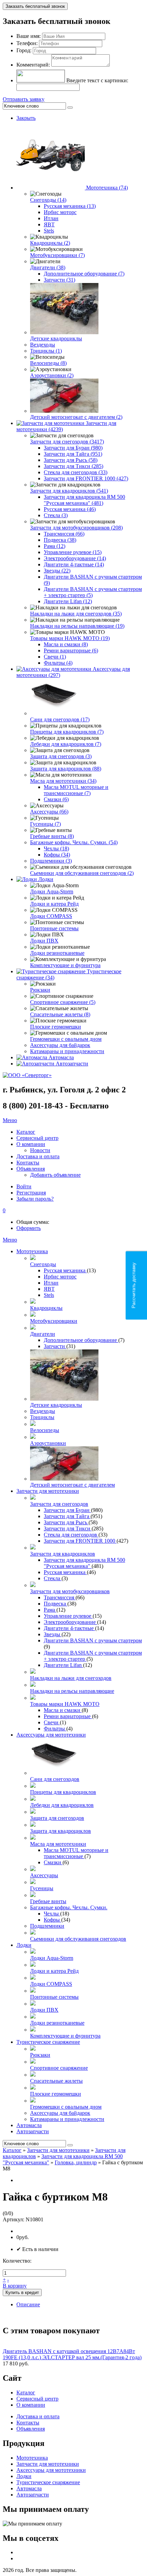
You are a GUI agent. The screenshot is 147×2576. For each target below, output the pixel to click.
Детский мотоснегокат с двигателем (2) (76, 417)
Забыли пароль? (35, 1199)
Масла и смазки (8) (66, 644)
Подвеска (56, 1604)
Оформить (29, 1228)
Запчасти (55, 1346)
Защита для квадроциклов (61, 1831)
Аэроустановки (48, 1443)
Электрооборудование (70, 1622)
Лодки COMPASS (51, 916)
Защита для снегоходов (57, 1818)
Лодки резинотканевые (57, 953)
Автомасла (61, 1057)
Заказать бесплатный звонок (35, 6)
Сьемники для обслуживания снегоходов (78, 1939)
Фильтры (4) (58, 663)
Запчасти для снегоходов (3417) (67, 442)
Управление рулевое (68, 1616)
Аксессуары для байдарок (60, 1045)
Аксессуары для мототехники (51, 1735)
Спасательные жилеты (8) (60, 1014)
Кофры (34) (57, 855)
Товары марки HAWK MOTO (65, 1704)
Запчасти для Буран (67, 1510)
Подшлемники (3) (51, 861)
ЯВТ (49, 224)
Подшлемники (47, 1926)
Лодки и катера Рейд (54, 904)
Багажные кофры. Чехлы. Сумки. (69, 1907)
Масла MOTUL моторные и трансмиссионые (76, 1853)
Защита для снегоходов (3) (61, 756)
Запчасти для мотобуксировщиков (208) (76, 528)
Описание (28, 2304)
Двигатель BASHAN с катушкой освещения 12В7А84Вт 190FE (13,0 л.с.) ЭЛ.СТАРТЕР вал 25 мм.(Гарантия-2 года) (72, 2354)
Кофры (52, 1920)
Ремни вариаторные (68, 1716)
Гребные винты (48, 1901)
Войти (24, 1186)
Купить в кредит (22, 2292)
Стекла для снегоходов (71, 1535)
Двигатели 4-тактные (69, 1628)
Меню (10, 1120)
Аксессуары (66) (49, 812)
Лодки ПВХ (44, 941)
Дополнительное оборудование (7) (84, 274)
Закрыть (26, 118)
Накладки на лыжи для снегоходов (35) (76, 614)
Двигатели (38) (48, 267)
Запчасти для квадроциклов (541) (69, 491)
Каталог (12, 2150)
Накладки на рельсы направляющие (72, 1691)
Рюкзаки (40, 990)
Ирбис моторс (60, 212)
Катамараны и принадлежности (67, 1051)
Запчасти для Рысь (66, 1522)
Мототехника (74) (107, 188)
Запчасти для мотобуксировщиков (70, 1591)
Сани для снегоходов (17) (60, 719)
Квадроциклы (46, 1308)
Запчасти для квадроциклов (63, 1554)
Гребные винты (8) (52, 836)
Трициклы (42, 1417)
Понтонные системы (54, 928)
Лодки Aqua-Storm (52, 891)
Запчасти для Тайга (67, 1516)
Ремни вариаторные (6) (71, 650)
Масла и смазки (63, 1710)
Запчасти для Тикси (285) (73, 466)
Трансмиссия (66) (64, 534)
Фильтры (55, 1729)
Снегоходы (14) (48, 200)
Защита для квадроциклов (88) (66, 769)
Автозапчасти (72, 1064)
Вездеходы (43, 345)
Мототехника (32, 1251)
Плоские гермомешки (56, 1027)
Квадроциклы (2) (50, 243)
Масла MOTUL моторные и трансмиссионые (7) (76, 790)
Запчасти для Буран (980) (73, 448)
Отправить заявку (24, 99)
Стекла (53, 1578)
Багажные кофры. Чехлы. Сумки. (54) (74, 842)
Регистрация (31, 1193)
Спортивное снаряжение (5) (63, 1002)
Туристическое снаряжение (48, 2042)
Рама (50, 1610)
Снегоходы (43, 1264)
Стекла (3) (56, 515)
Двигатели (43, 1334)
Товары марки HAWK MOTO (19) (70, 638)
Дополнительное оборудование (81, 1340)
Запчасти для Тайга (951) (73, 454)
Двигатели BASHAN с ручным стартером (93, 1640)
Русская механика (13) (70, 206)
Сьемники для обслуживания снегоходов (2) (82, 873)
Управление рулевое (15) (73, 552)
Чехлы (52, 1914)
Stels (49, 231)
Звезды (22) (57, 571)
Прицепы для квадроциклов (63, 1792)
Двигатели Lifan (63, 1665)
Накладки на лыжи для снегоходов (71, 1678)
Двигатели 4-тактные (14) (74, 564)
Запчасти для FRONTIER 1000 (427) (86, 478)
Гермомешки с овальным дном (66, 1039)
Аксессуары (44, 1875)
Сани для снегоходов (55, 1779)
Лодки (46, 879)
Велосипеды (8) (48, 363)
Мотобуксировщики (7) (57, 255)
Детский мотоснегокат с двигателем (72, 1485)
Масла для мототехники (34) (63, 781)
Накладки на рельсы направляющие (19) (77, 626)
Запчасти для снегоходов (59, 1504)
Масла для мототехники (58, 1844)
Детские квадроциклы (56, 338)
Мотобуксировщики (54, 1321)
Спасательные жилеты (56, 2081)
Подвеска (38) (60, 540)
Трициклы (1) (46, 351)
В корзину (15, 2286)
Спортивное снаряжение (59, 2068)
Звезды (53, 1634)
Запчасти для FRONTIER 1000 (80, 1541)
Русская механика (65, 1270)
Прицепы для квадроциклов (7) (67, 732)
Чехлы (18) (56, 848)
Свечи (52, 1722)
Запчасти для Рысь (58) (71, 460)
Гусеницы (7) (45, 824)
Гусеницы (42, 1888)
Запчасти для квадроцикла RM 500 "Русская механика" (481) (84, 500)
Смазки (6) (56, 799)
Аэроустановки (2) (52, 375)
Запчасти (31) (59, 280)
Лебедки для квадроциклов (62, 1805)
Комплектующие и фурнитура (65, 965)
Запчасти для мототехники (48, 1491)
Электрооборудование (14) (75, 558)
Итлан (51, 218)
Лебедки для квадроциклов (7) (66, 744)
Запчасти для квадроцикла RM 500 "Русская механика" (84, 1563)
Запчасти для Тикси (68, 1528)
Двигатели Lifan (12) (68, 601)
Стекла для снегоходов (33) (76, 472)
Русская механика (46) (70, 509)
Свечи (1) (55, 657)
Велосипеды (45, 1430)
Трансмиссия (60, 1597)
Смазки (53, 1862)
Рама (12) (55, 546)
